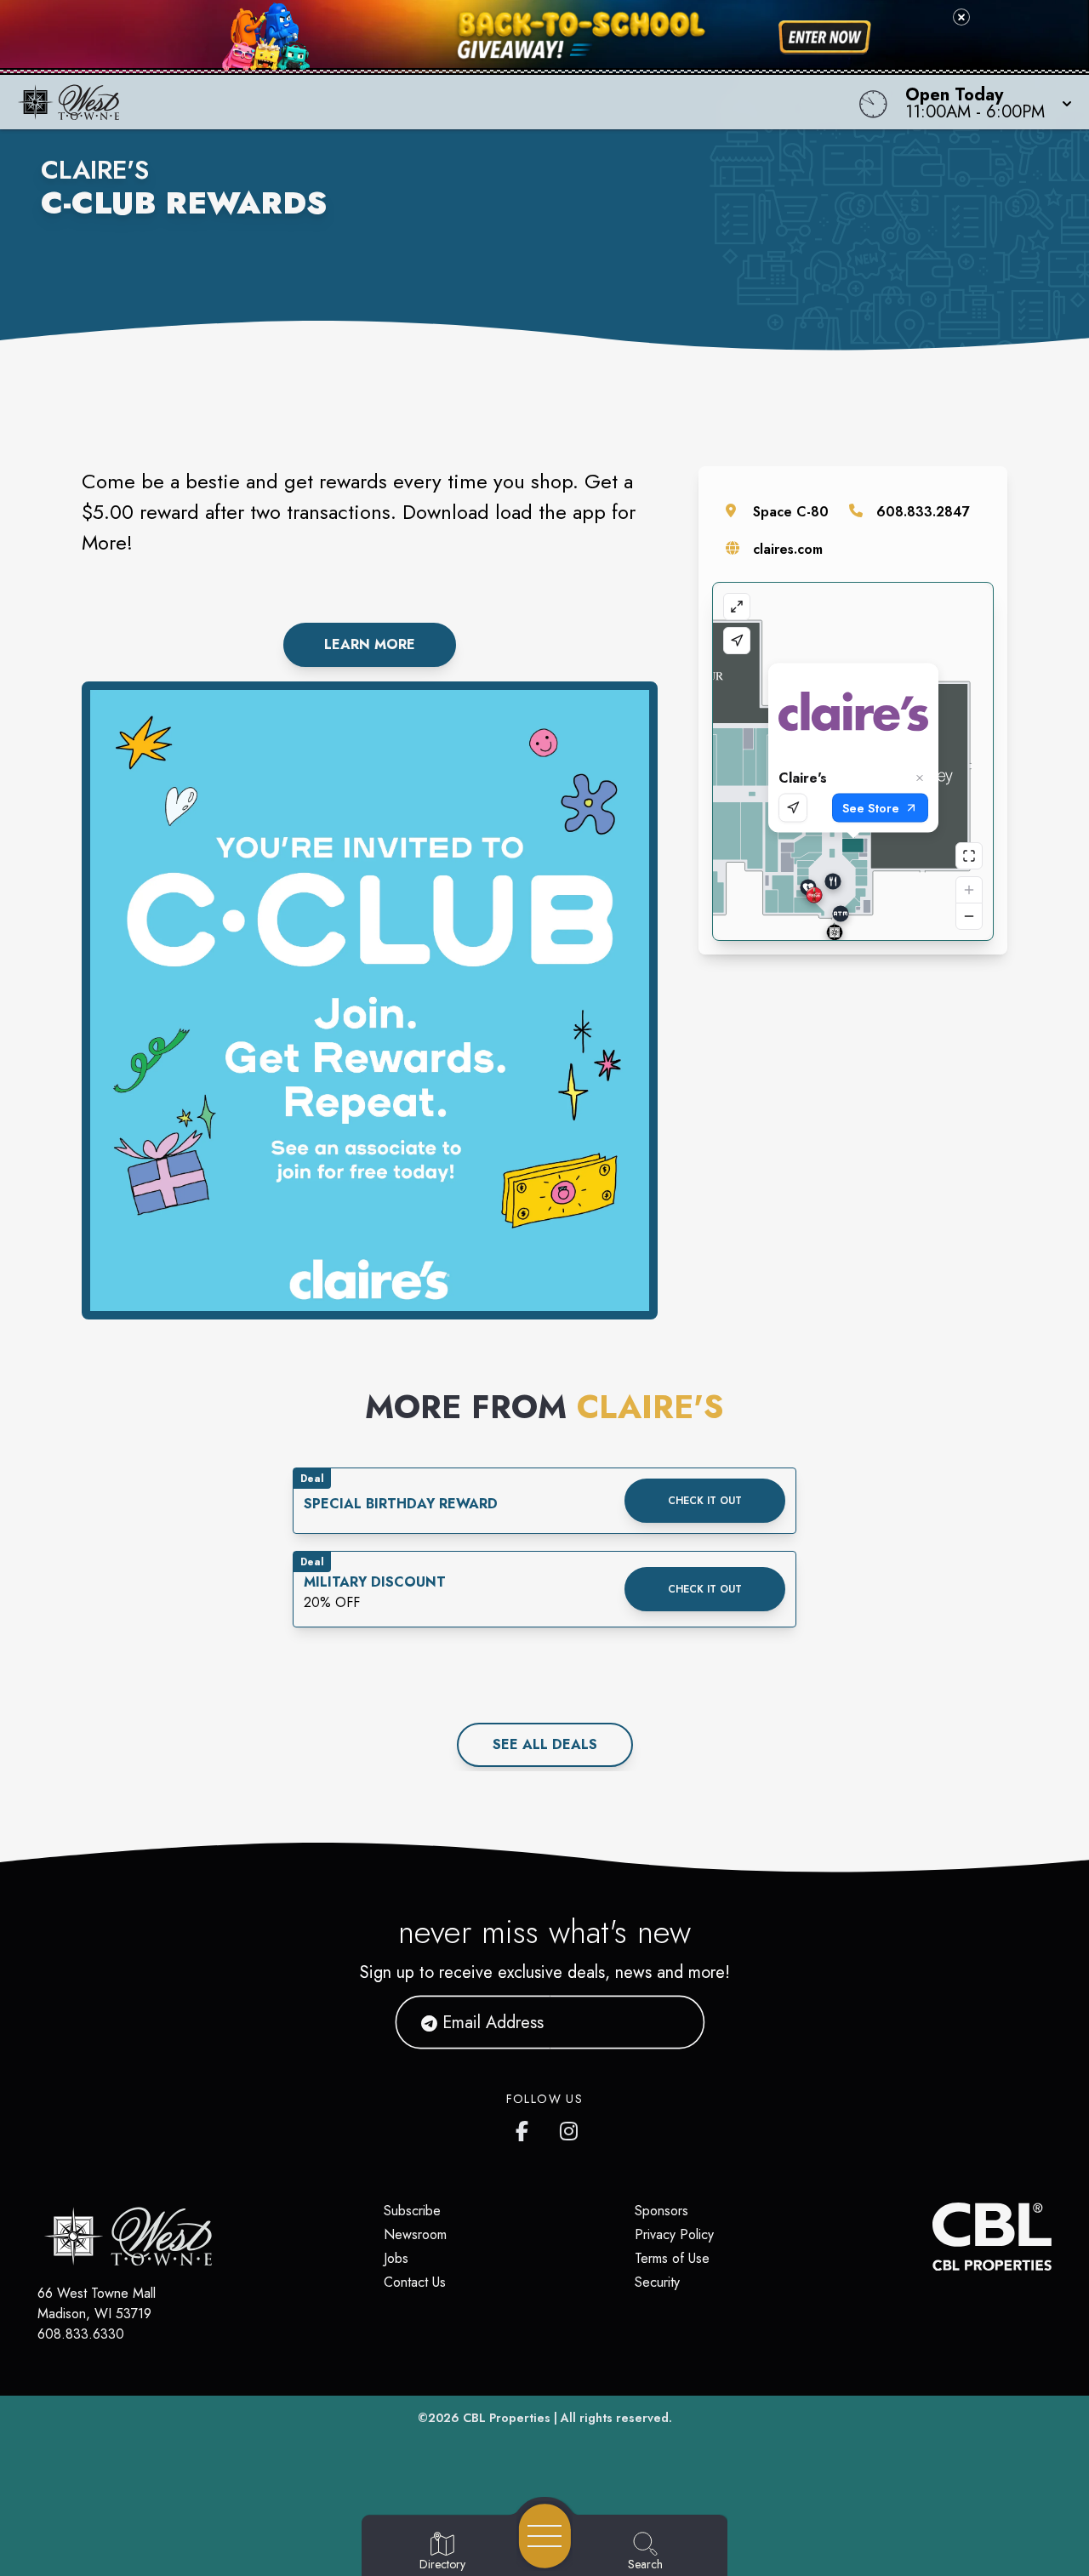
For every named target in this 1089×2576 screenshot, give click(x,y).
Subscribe (412, 2211)
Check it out (705, 1501)
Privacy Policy (674, 2234)
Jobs (396, 2258)
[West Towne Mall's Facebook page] (526, 2128)
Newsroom (415, 2234)
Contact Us (415, 2282)
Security (657, 2282)
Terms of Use (672, 2258)
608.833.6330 (81, 2334)
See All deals (545, 1744)
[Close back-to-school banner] (961, 17)
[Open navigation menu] (545, 2536)
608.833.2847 (923, 512)
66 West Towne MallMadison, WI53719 (97, 2303)
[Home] (412, 102)
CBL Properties (507, 2418)
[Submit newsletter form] (671, 2022)
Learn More (370, 644)
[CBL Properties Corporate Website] (932, 2237)
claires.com (788, 549)
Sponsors (661, 2211)
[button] (984, 102)
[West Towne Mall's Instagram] (570, 2128)
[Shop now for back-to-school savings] (825, 37)
